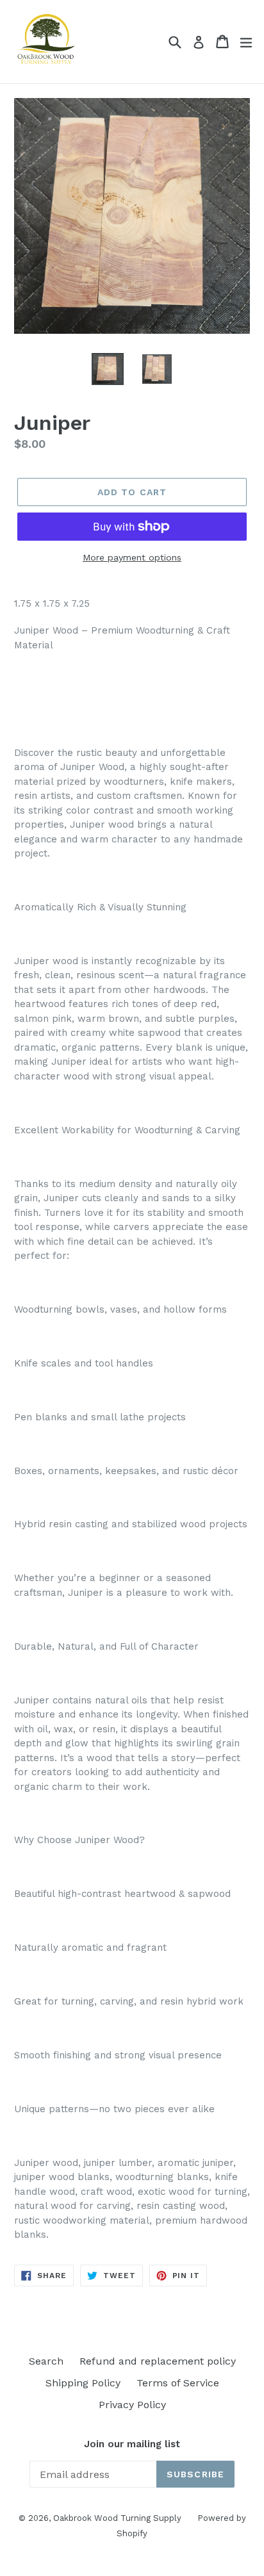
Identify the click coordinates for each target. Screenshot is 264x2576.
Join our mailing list (132, 2444)
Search (46, 2361)
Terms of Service (178, 2383)
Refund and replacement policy (158, 2361)
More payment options (132, 557)
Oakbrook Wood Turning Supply (117, 2518)
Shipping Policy (83, 2383)
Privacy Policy (132, 2405)
